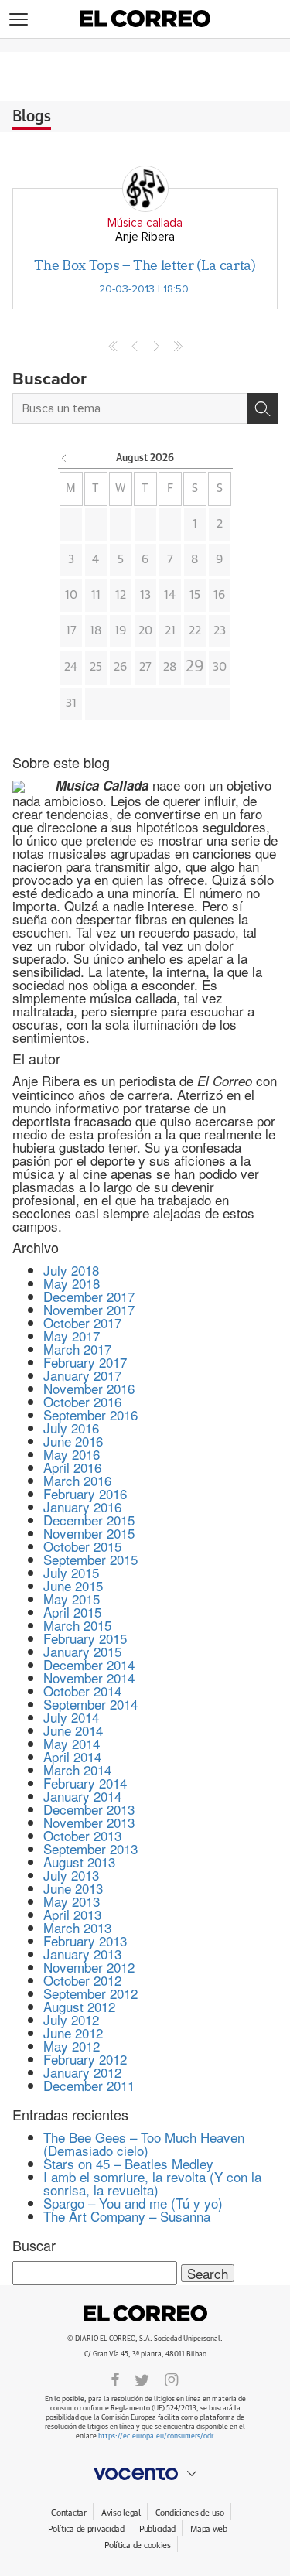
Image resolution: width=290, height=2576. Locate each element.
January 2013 (82, 1954)
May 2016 (72, 1454)
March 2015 (77, 1625)
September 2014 (90, 1704)
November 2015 (89, 1533)
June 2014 (73, 1730)
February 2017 (85, 1362)
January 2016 (82, 1507)
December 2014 (89, 1664)
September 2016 (90, 1414)
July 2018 (71, 1270)
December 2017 (89, 1296)
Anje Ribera (145, 237)
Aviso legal (121, 2513)
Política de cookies (138, 2545)
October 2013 (82, 1835)
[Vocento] (145, 2474)
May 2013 (72, 1901)
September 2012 (90, 1993)
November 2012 (89, 1967)
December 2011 (89, 2085)
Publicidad (157, 2529)
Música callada (145, 223)
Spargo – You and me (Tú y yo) (133, 2203)
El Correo (145, 2314)
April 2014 (72, 1756)
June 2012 (73, 2033)
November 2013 (89, 1822)
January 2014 (82, 1796)
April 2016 (72, 1467)
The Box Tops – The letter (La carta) (145, 265)
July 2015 (71, 1572)
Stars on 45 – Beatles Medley (128, 2163)
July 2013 (71, 1875)
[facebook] (115, 2379)
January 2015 (82, 1651)
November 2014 (89, 1677)
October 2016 (82, 1401)
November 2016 (89, 1388)
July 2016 (71, 1428)
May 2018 (72, 1283)
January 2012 (82, 2072)
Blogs (32, 117)
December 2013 (89, 1809)
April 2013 (72, 1914)
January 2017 (82, 1375)
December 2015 (89, 1520)
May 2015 (72, 1599)
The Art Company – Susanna (127, 2216)
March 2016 (77, 1480)
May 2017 (72, 1336)
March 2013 (77, 1927)
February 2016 (85, 1493)
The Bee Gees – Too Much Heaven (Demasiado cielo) (144, 2144)
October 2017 (82, 1322)
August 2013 (79, 1862)
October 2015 (82, 1546)
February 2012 (85, 2059)
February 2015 (85, 1638)
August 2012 (79, 2006)
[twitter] (142, 2379)
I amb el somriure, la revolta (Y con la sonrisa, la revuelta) (152, 2183)
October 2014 (82, 1691)
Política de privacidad (86, 2529)
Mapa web (209, 2529)
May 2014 (72, 1743)
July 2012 (71, 2019)
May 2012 (72, 2046)
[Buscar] (262, 408)
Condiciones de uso (190, 2513)
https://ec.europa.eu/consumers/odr (155, 2436)
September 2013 (90, 1848)
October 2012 (82, 1980)
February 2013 (85, 1941)
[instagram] (172, 2379)
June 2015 (73, 1585)
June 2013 (73, 1888)
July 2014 (71, 1717)
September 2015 (90, 1559)
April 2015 (72, 1612)
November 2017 (89, 1309)
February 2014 (85, 1783)
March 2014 (77, 1770)
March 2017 (77, 1349)
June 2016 (73, 1441)
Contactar (68, 2513)
